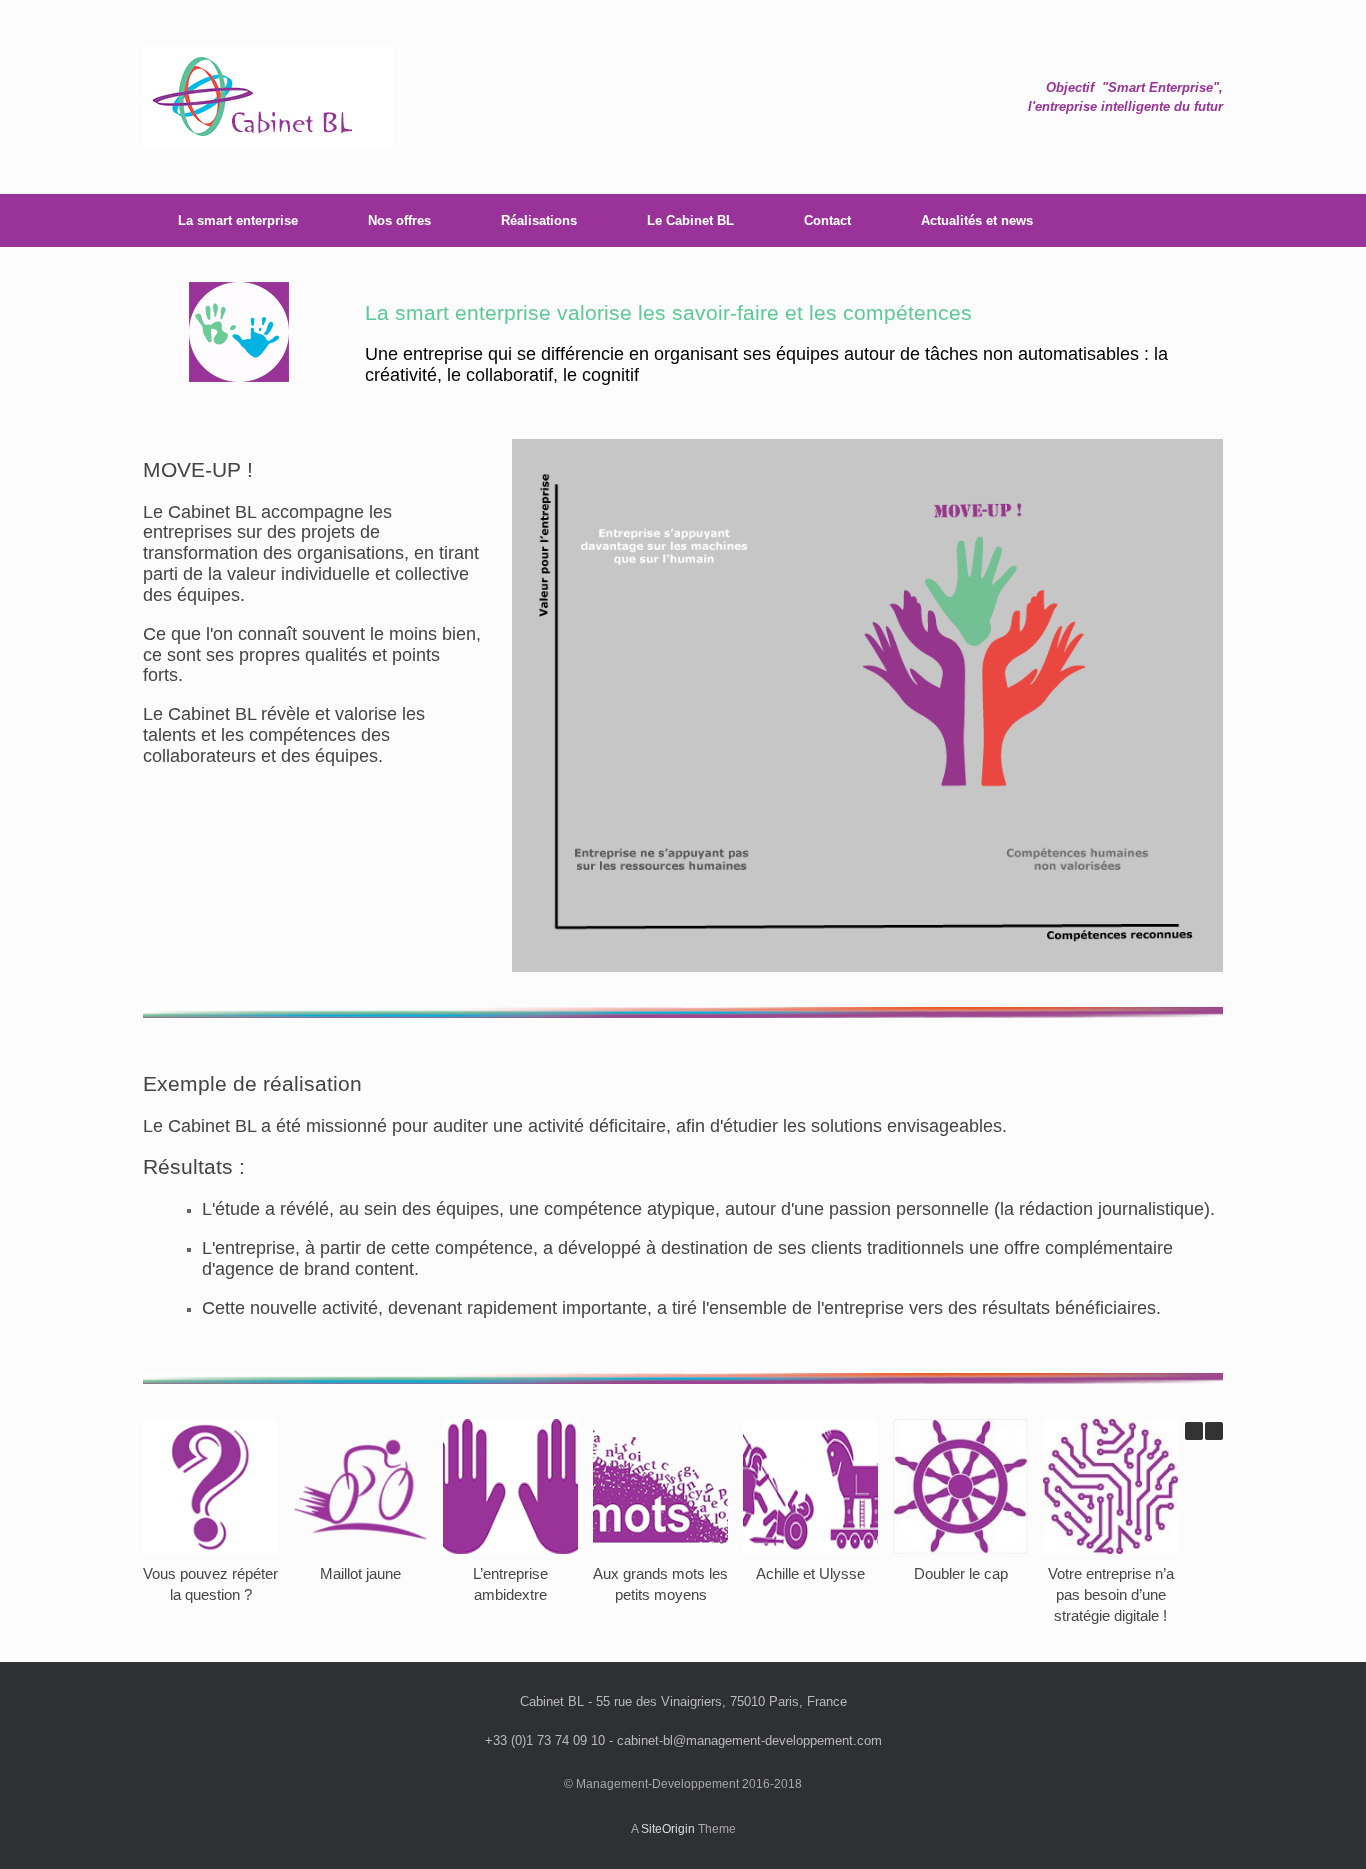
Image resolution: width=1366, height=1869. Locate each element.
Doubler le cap (961, 1573)
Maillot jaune (360, 1573)
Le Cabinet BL (690, 220)
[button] (1214, 1431)
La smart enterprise (238, 220)
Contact (827, 220)
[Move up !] (268, 97)
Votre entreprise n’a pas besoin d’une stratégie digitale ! (1111, 1594)
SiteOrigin (668, 1829)
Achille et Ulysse (810, 1573)
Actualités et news (977, 220)
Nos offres (399, 220)
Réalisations (539, 220)
